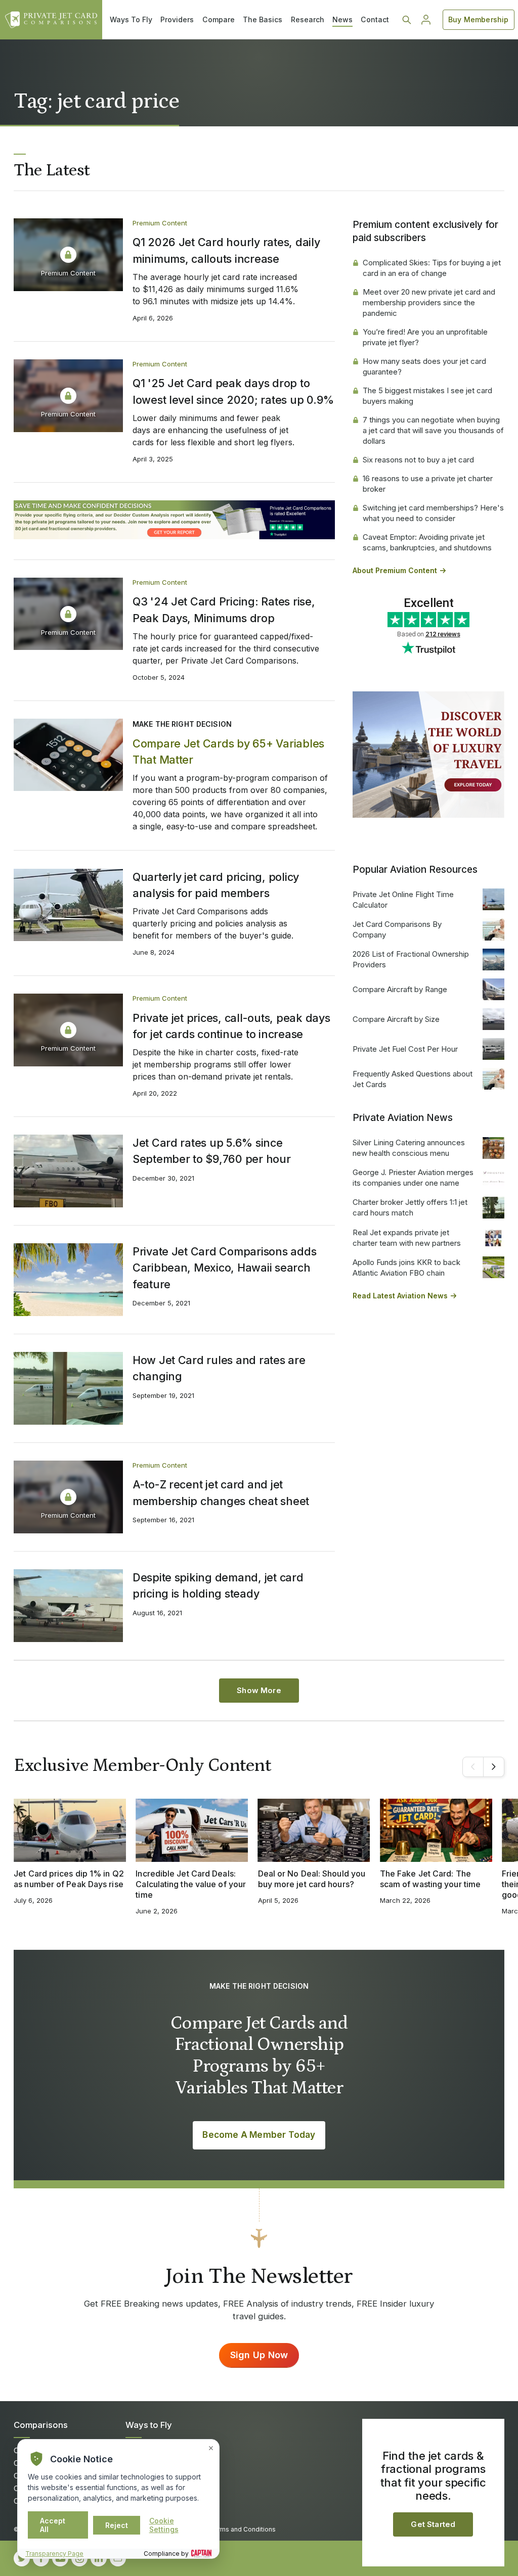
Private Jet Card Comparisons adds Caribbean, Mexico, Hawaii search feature (224, 1268)
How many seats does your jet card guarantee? (424, 366)
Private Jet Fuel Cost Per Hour (405, 1049)
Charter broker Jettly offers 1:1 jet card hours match (410, 1207)
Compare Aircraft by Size (396, 1019)
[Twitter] (22, 2558)
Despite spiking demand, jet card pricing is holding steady (218, 1585)
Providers (177, 19)
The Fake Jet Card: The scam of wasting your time (430, 1879)
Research (308, 19)
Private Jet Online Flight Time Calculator (403, 900)
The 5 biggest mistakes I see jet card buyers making (427, 396)
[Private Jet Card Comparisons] (51, 20)
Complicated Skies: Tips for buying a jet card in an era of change (432, 268)
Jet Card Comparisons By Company (397, 929)
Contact (375, 19)
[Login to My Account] (426, 20)
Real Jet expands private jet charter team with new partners (407, 1238)
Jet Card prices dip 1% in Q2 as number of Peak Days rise (69, 1879)
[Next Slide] (494, 1767)
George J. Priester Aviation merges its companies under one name (413, 1178)
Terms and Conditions (243, 2529)
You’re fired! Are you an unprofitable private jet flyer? (425, 337)
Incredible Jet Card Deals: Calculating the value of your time (191, 1884)
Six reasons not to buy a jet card (418, 460)
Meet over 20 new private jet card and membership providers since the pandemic (429, 302)
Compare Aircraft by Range (400, 989)
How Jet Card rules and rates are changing (219, 1368)
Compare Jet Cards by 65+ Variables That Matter (228, 752)
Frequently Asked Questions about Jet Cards (413, 1079)
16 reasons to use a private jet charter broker (428, 484)
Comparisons (41, 2425)
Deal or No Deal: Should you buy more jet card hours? (312, 1879)
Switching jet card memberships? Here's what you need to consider (433, 513)
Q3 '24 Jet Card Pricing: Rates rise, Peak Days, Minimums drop (224, 610)
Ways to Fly (149, 2425)
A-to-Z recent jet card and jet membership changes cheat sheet (221, 1492)
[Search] (407, 20)
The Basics (263, 19)
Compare (219, 19)
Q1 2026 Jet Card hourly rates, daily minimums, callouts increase (226, 250)
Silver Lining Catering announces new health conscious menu (409, 1148)
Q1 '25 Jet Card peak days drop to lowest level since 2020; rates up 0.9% (233, 391)
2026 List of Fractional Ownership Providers (411, 959)
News (342, 19)
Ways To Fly (131, 19)
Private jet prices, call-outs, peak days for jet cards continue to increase (231, 1026)
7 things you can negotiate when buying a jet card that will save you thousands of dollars (433, 430)
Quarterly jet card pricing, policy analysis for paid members (216, 885)
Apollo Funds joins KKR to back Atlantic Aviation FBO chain (406, 1268)
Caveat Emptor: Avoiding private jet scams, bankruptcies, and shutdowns (427, 542)
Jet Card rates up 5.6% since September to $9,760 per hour (212, 1151)
